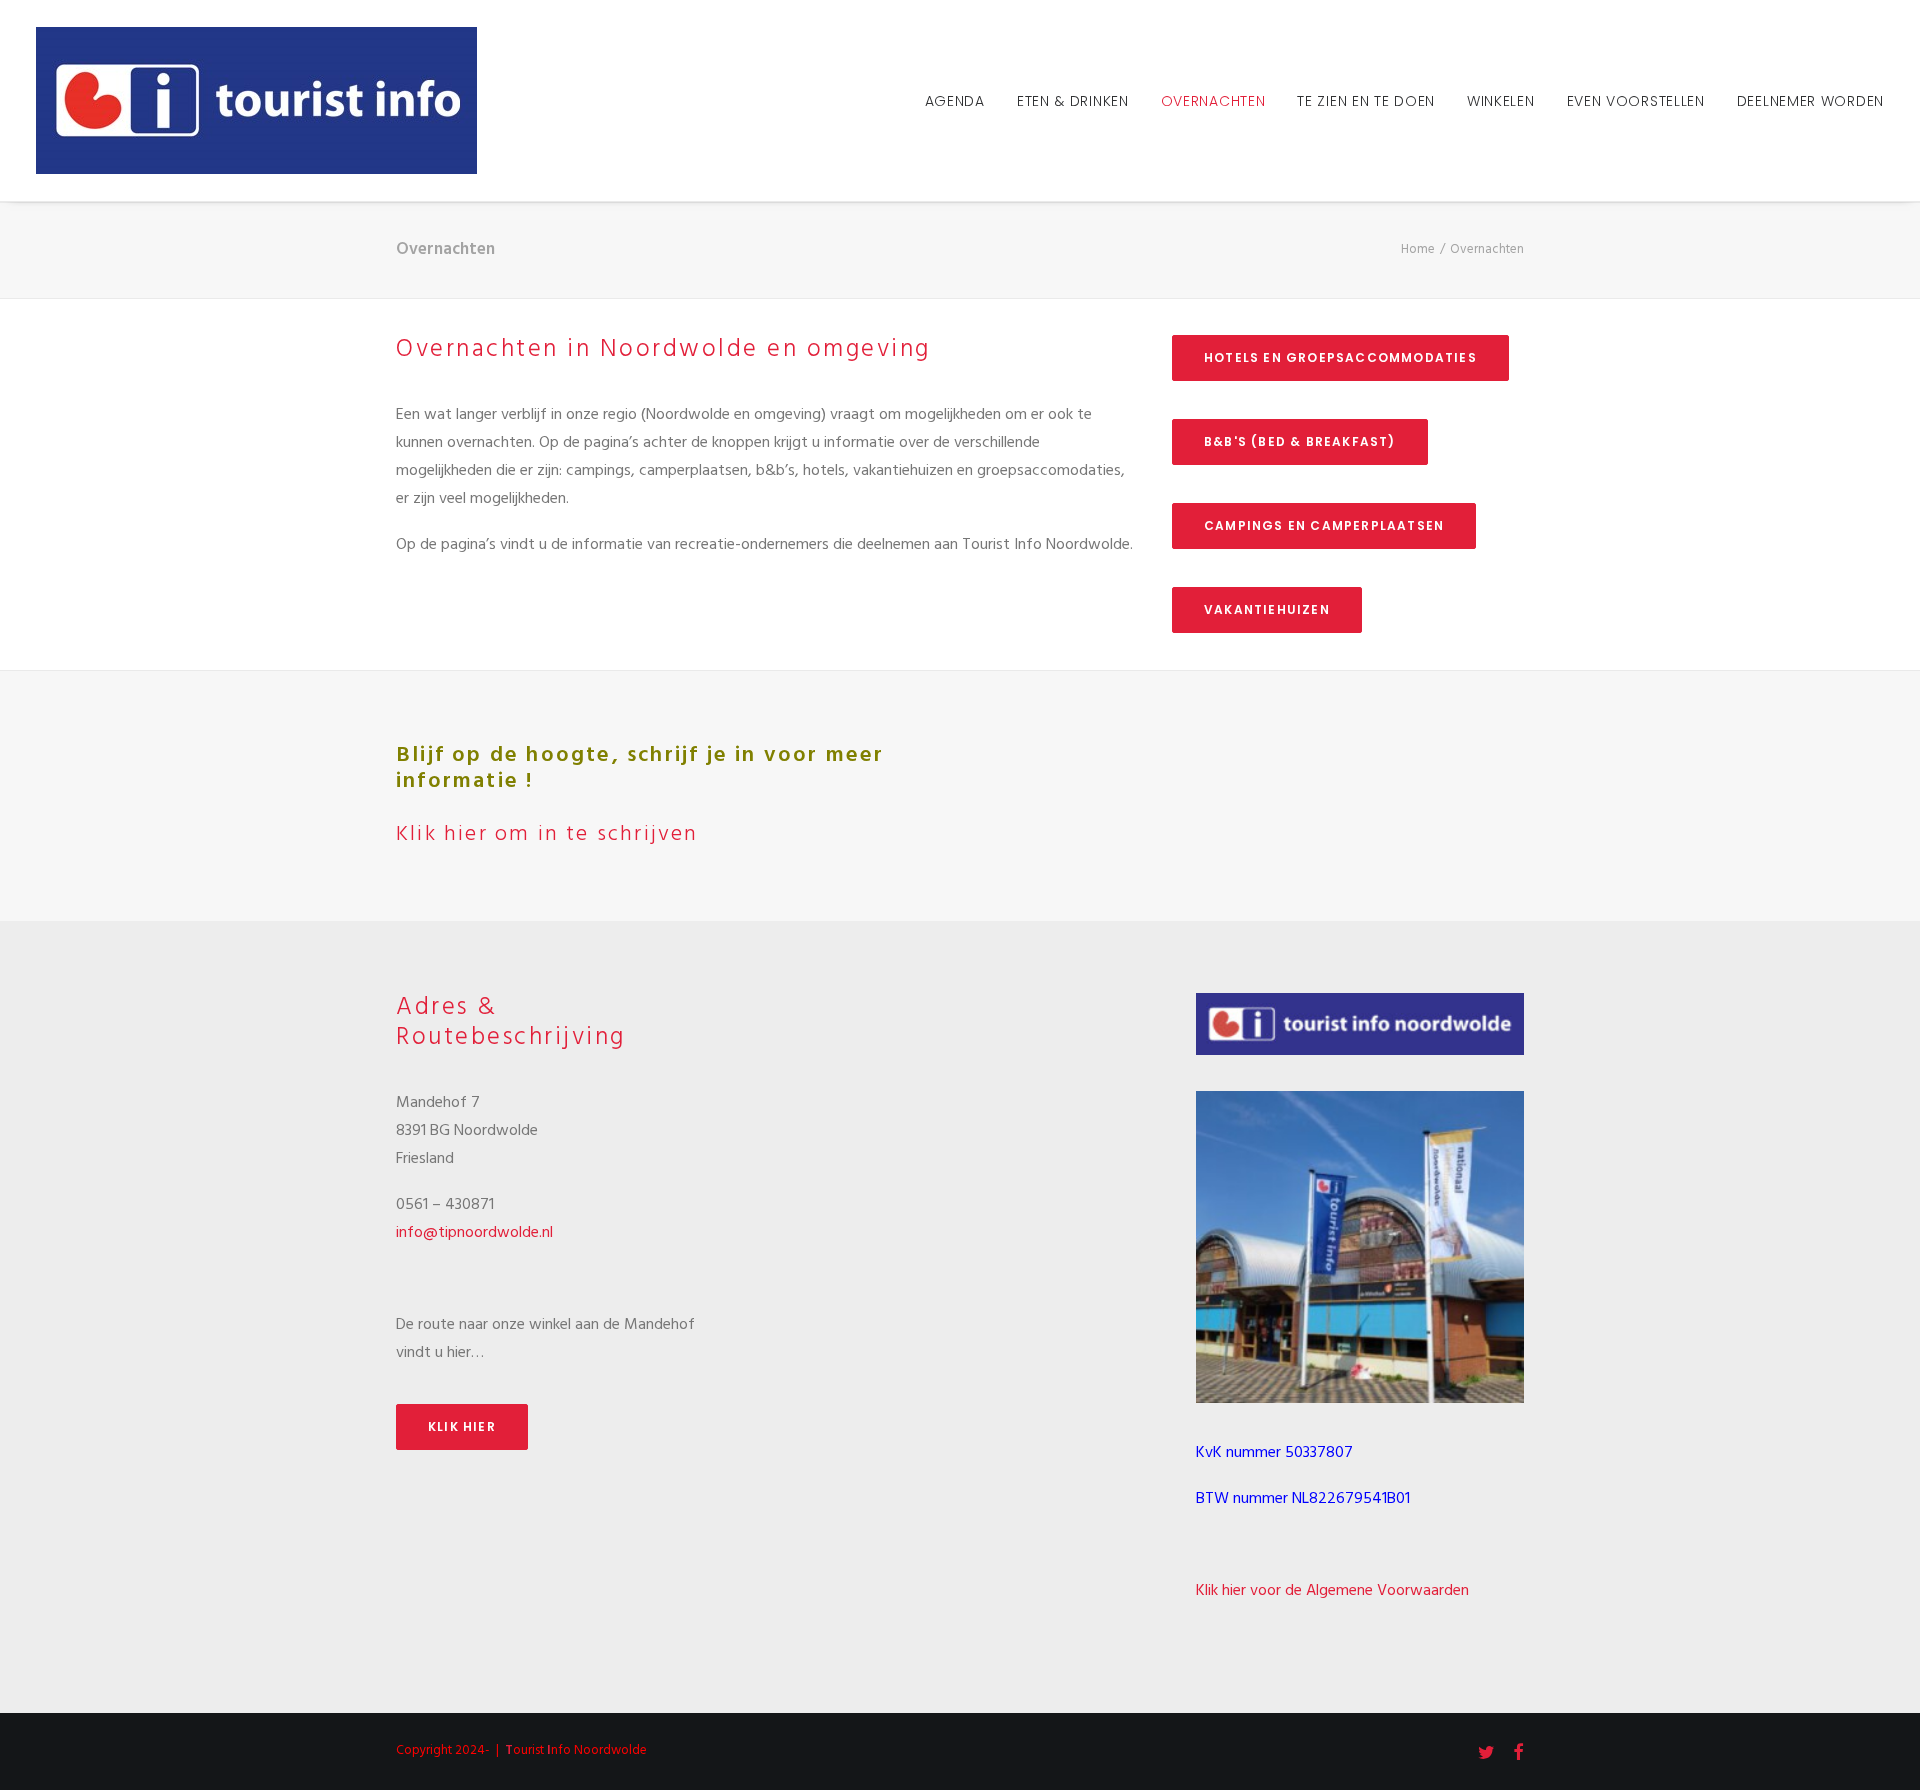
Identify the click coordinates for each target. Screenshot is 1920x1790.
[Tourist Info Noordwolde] (256, 100)
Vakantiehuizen (1267, 609)
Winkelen (1501, 101)
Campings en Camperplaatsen (1324, 525)
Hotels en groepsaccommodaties (1340, 357)
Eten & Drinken (1073, 101)
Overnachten (1213, 101)
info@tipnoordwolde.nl (474, 1233)
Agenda (955, 101)
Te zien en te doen (1366, 101)
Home (1418, 249)
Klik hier (462, 1426)
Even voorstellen (1636, 101)
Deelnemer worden (1810, 101)
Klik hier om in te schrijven (547, 834)
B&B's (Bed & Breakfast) (1300, 441)
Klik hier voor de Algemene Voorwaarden (1332, 1591)
